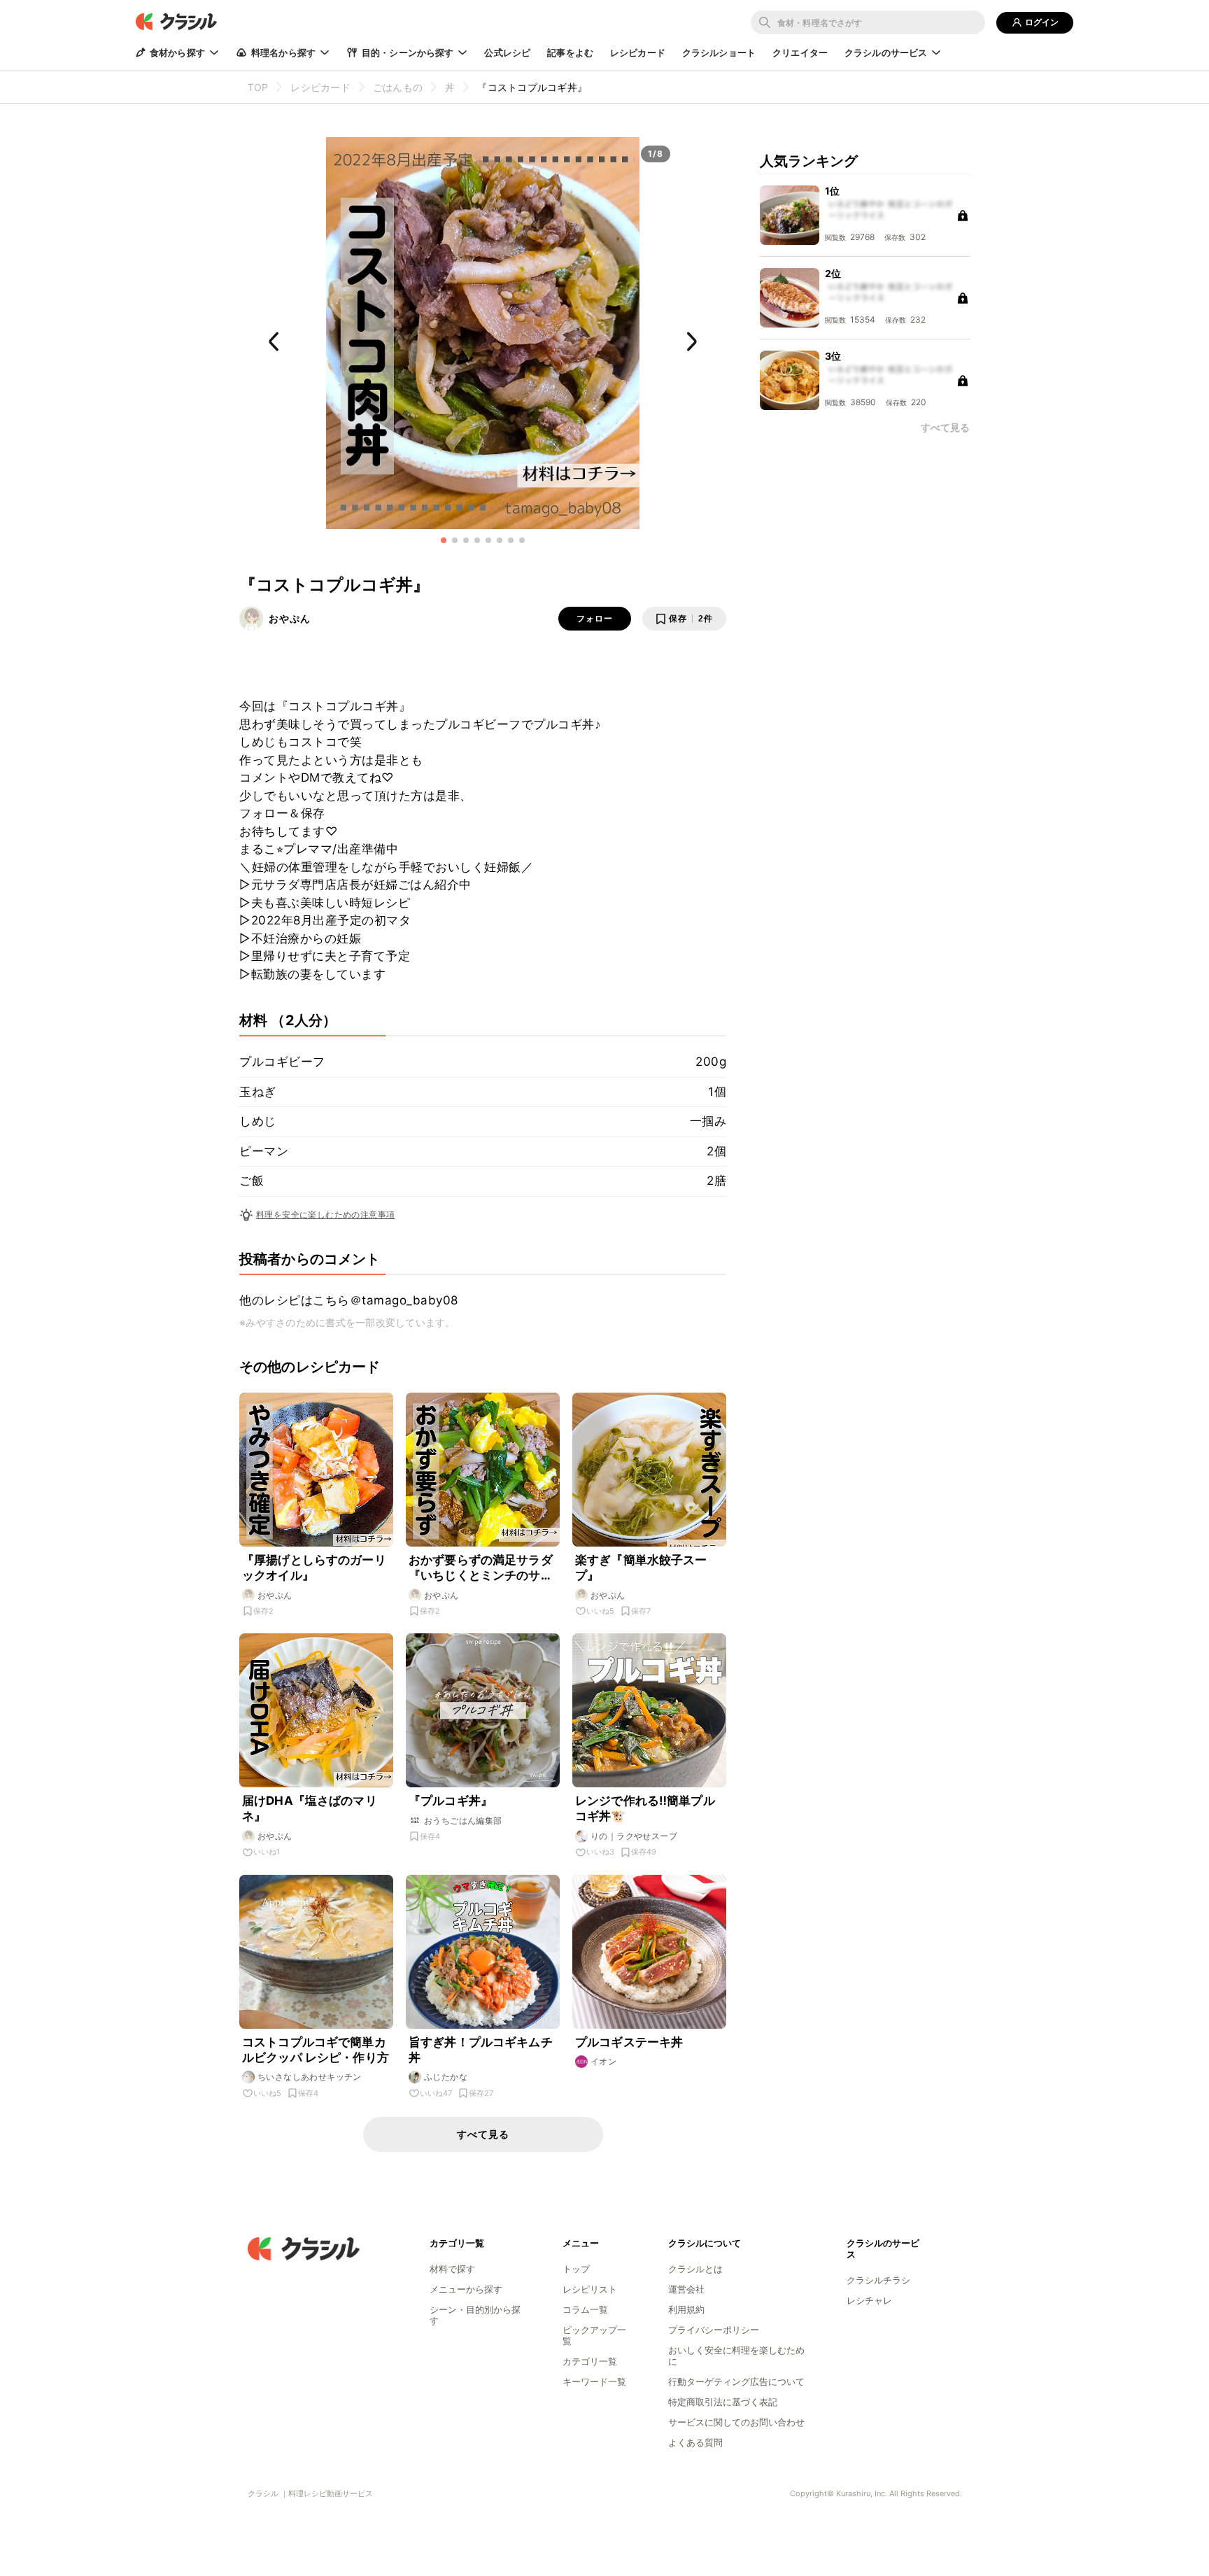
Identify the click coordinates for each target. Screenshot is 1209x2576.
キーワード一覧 (594, 2381)
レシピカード (638, 52)
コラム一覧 (585, 2309)
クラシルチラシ (878, 2280)
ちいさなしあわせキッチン (310, 2077)
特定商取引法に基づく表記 (723, 2402)
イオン (603, 2061)
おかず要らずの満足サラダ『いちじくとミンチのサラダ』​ (481, 1568)
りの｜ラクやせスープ (634, 1836)
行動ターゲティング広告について (736, 2381)
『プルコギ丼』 (451, 1801)
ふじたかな (446, 2077)
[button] (444, 540)
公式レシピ (507, 52)
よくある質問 (695, 2442)
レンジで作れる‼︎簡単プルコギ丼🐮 (645, 1808)
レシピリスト (590, 2289)
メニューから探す (466, 2289)
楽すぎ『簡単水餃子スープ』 (641, 1568)
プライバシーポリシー (714, 2330)
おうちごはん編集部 (463, 1821)
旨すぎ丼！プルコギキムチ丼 (481, 2050)
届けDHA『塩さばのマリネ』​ (310, 1808)
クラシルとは (695, 2269)
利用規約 (686, 2309)
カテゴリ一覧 (590, 2361)
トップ (576, 2269)
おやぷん (290, 618)
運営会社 (686, 2289)
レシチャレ (869, 2300)
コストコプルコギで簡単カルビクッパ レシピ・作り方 (316, 2050)
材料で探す (452, 2269)
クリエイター (800, 52)
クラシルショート (719, 52)
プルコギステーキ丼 (629, 2042)
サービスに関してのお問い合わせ (736, 2422)
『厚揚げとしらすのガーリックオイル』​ (314, 1568)
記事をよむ (570, 52)
